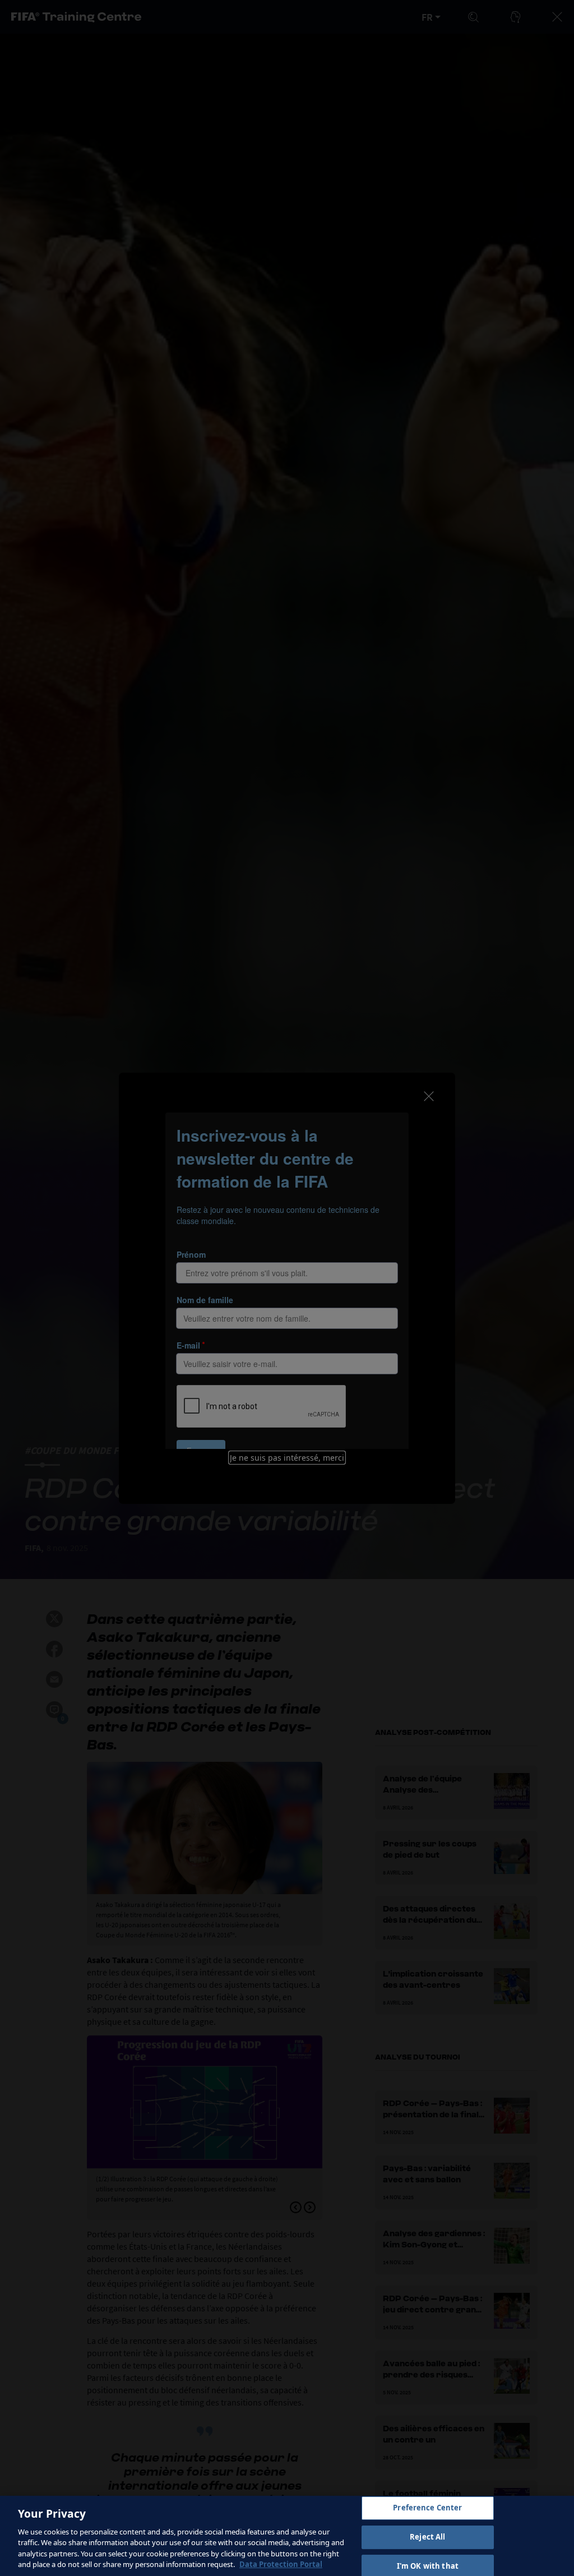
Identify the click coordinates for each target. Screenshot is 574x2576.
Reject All (427, 2537)
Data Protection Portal (281, 2564)
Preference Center (427, 2508)
